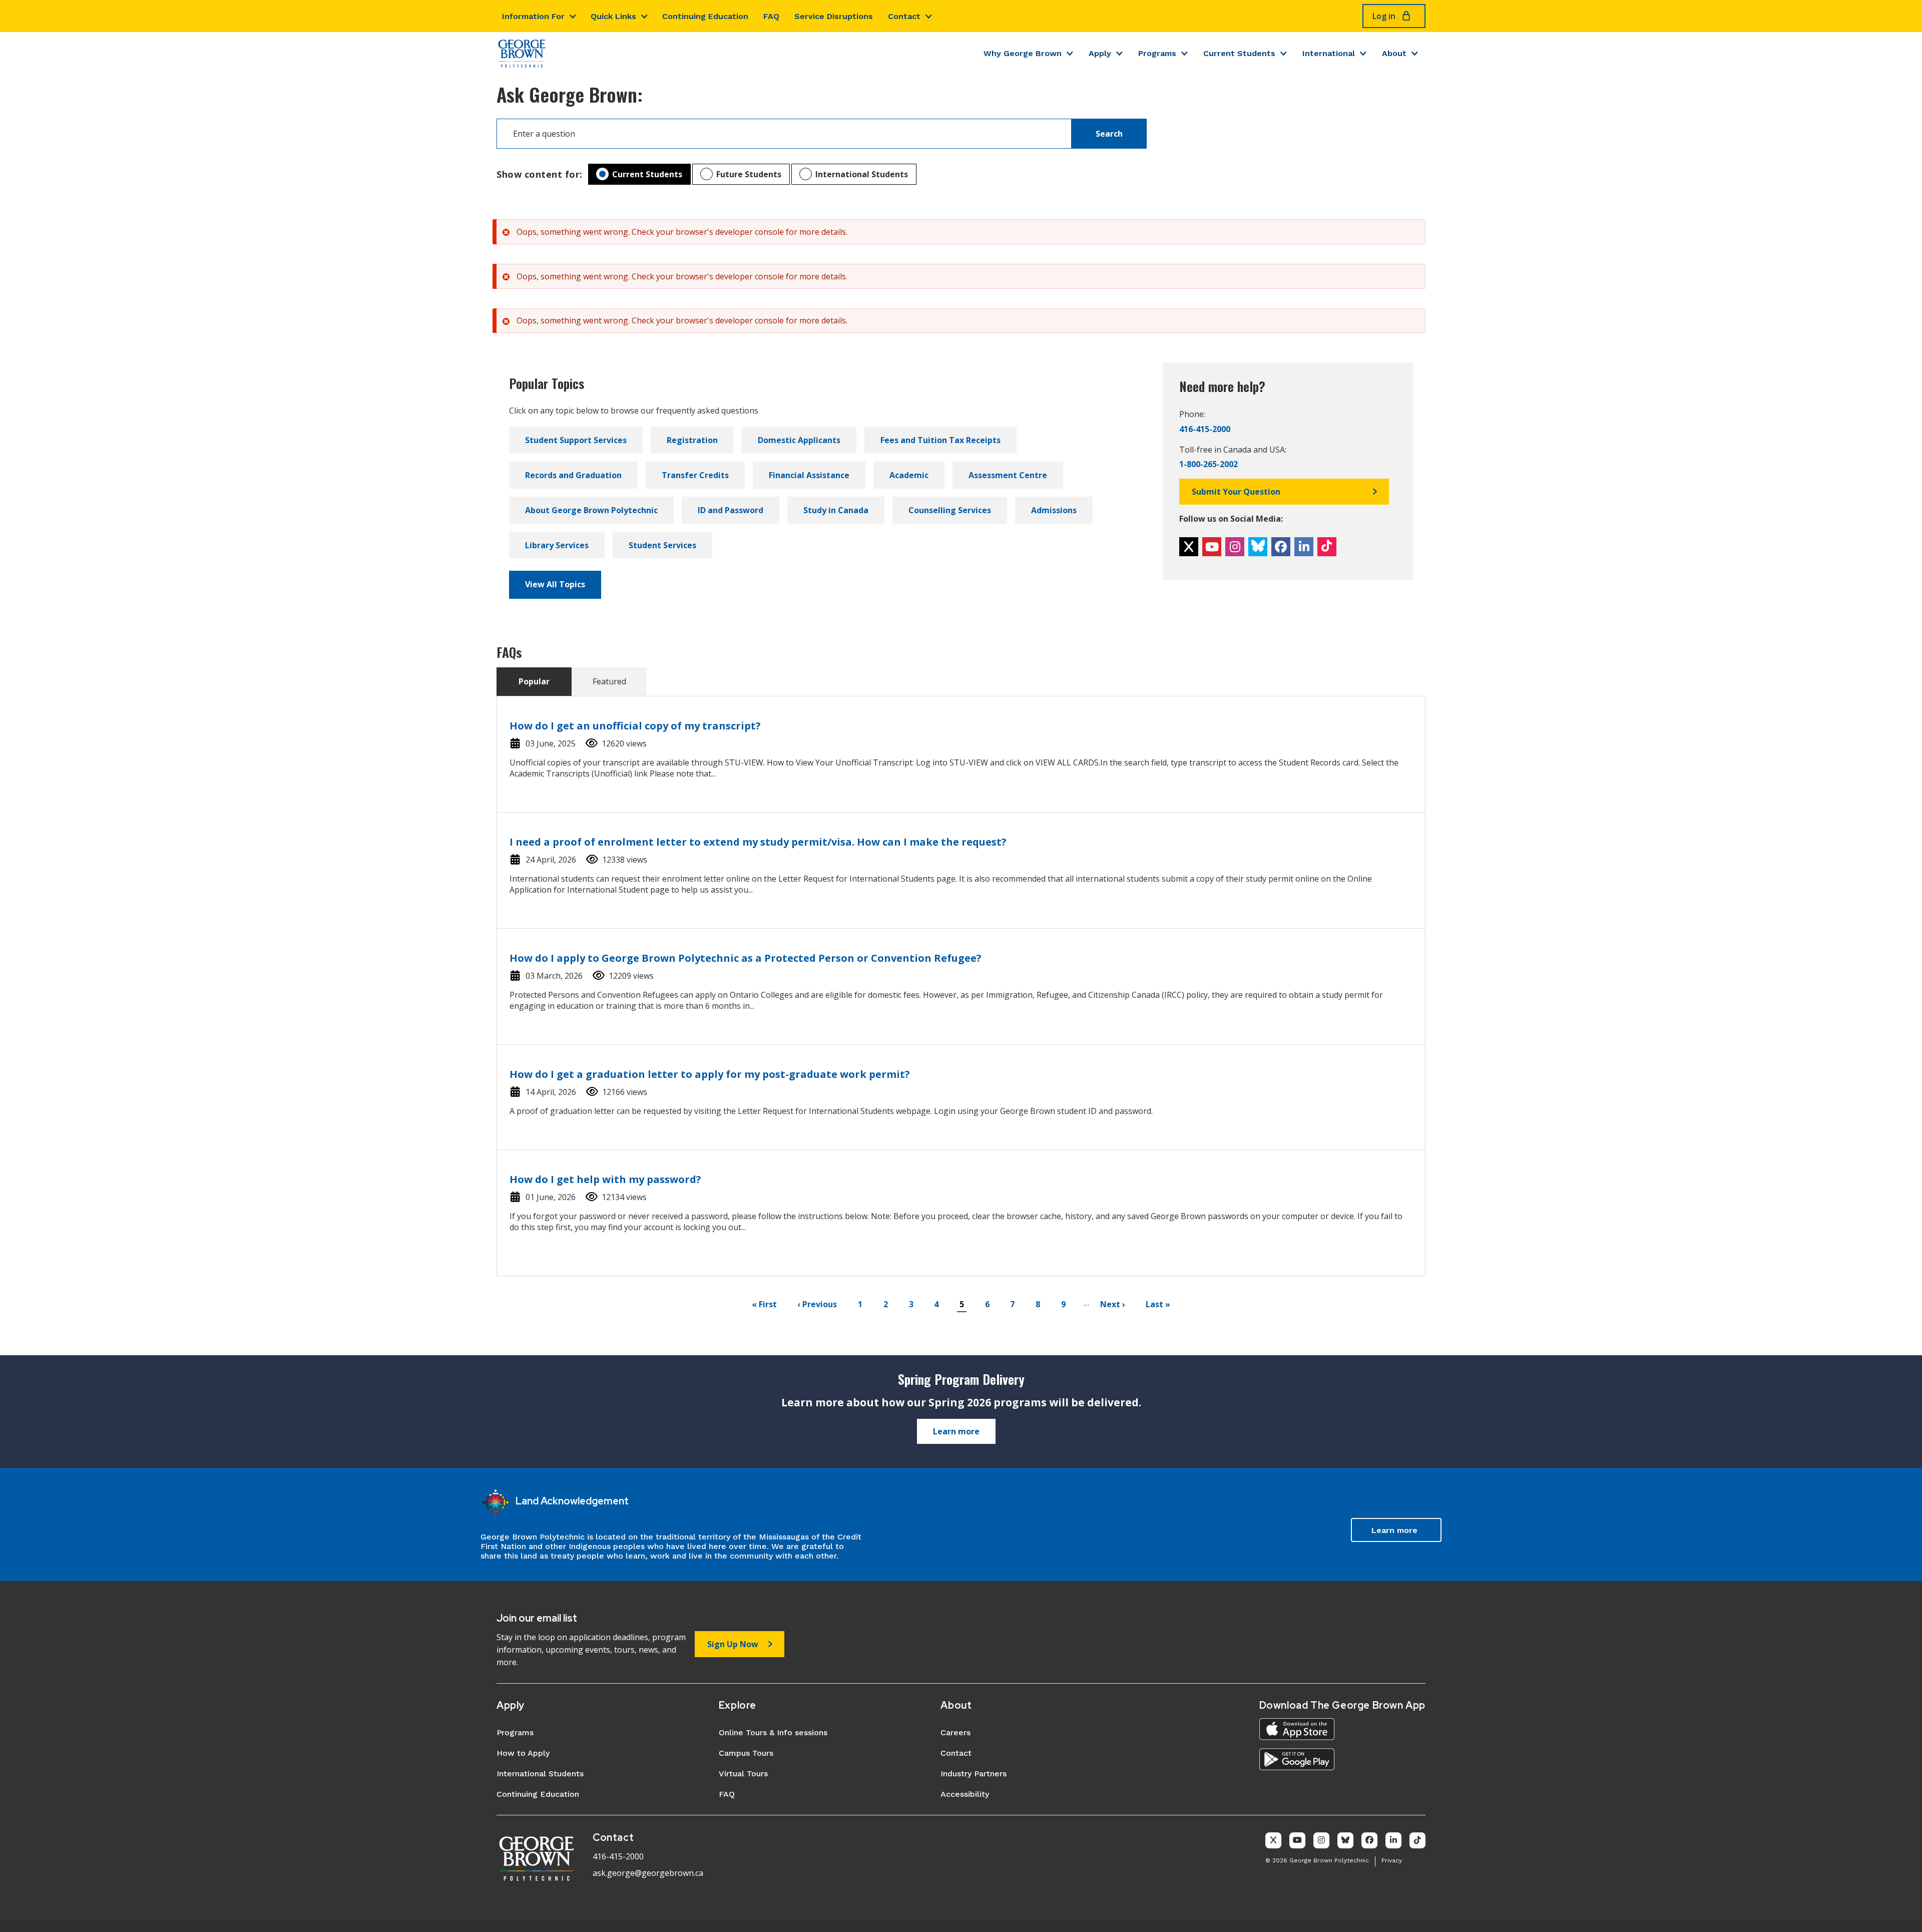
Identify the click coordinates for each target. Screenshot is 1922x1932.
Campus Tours (746, 1753)
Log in (1384, 16)
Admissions (1054, 510)
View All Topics (555, 584)
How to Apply (523, 1753)
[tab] (534, 682)
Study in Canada (836, 510)
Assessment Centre (1008, 475)
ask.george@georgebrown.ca (648, 1873)
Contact (904, 16)
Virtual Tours (743, 1774)
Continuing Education (705, 16)
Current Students (1239, 53)
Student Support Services (576, 440)
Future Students (749, 174)
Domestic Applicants (799, 440)
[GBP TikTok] (1417, 1840)
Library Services (557, 545)
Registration (692, 440)
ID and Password (731, 510)
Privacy (1392, 1860)
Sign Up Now (733, 1644)
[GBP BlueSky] (1345, 1840)
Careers (955, 1732)
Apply (1100, 53)
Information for (533, 16)
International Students (862, 174)
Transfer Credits (695, 475)
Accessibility (965, 1794)
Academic (909, 475)
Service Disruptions (834, 16)
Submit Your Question (1236, 492)
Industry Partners (974, 1774)
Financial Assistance (809, 475)
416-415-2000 (1205, 429)
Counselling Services (950, 510)
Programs (1157, 53)
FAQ (771, 16)
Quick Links (613, 16)
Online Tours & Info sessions (773, 1732)
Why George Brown (1023, 53)
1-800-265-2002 (1209, 464)
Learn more (956, 1431)
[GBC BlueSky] (1258, 547)
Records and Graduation (573, 475)
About (1394, 53)
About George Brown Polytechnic (591, 510)
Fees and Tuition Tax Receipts (940, 440)
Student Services (662, 545)
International (1329, 53)
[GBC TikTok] (1327, 547)
